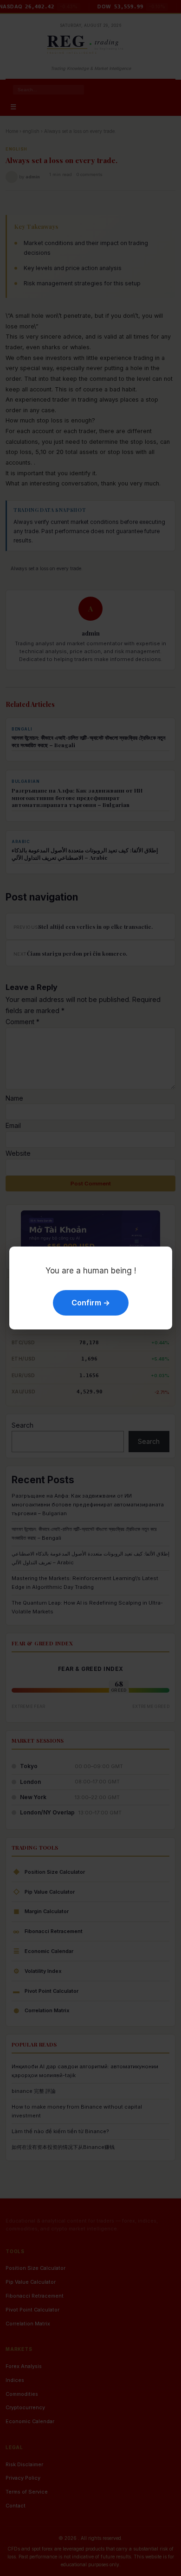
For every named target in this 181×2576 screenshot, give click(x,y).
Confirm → (91, 1303)
